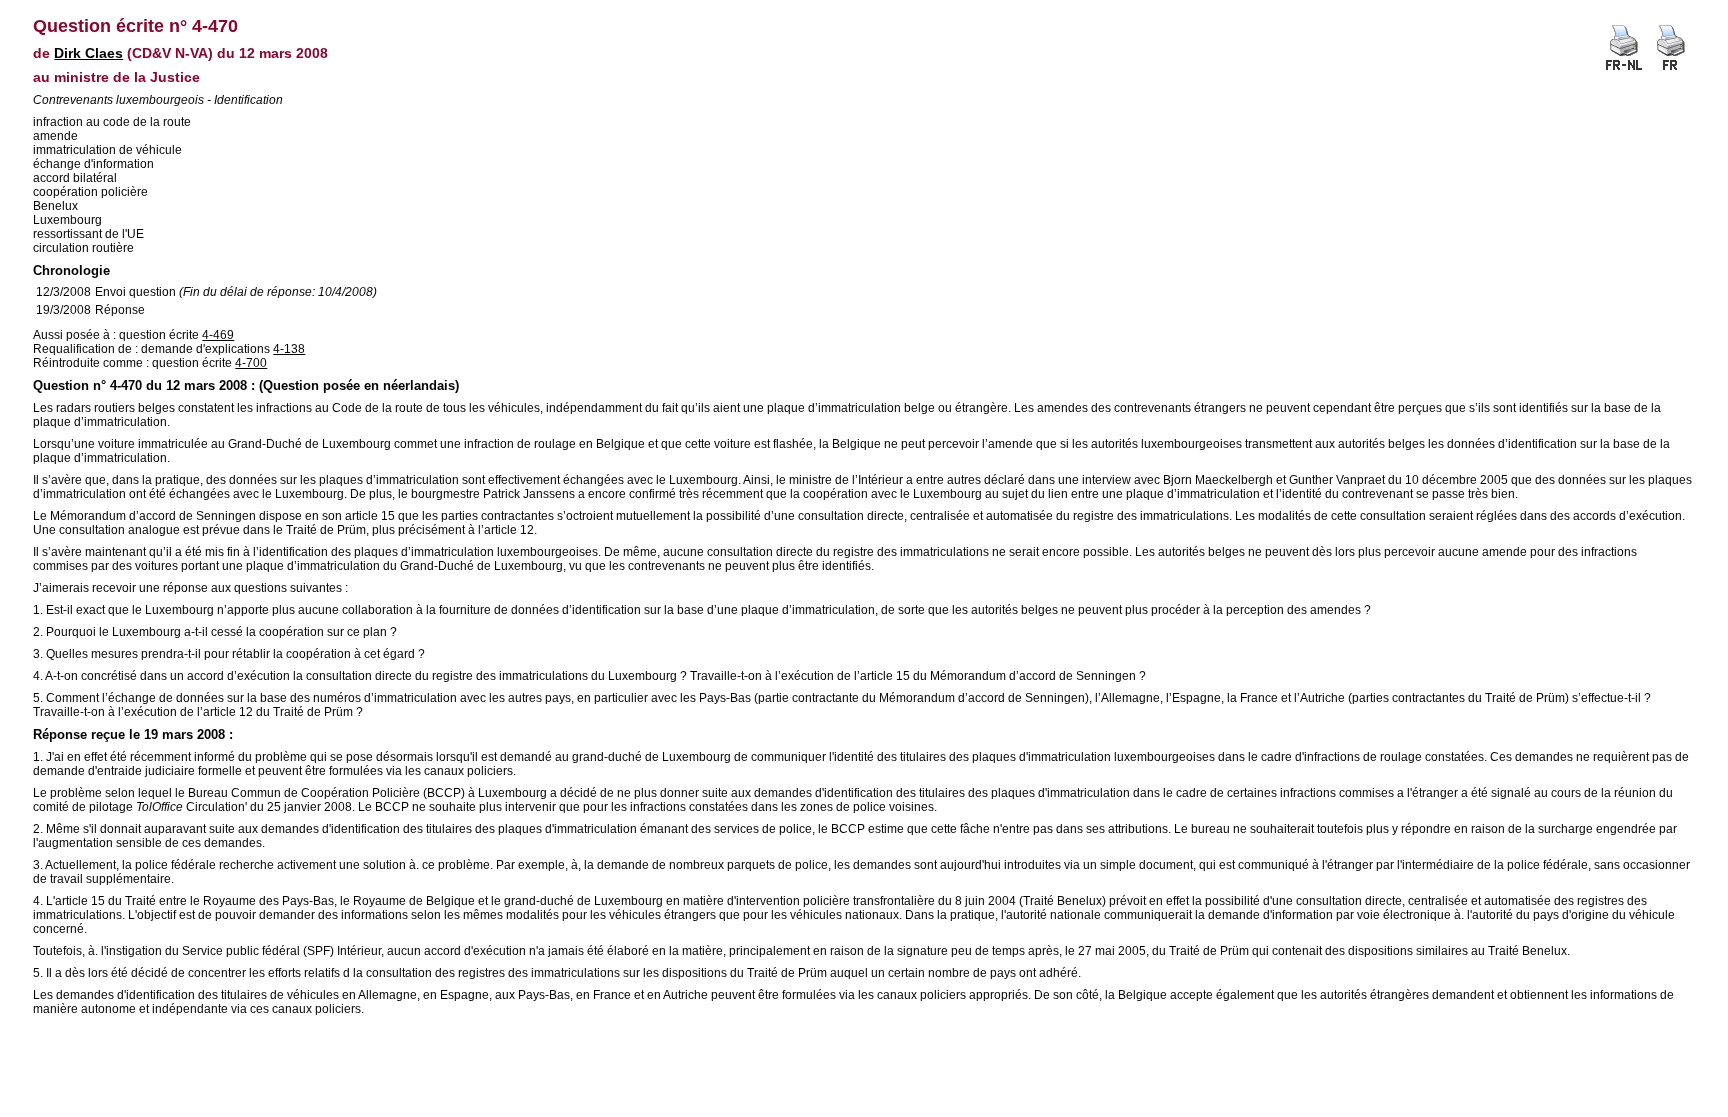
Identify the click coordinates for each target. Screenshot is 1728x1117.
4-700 (251, 363)
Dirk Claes (88, 53)
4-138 (289, 349)
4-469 (218, 335)
